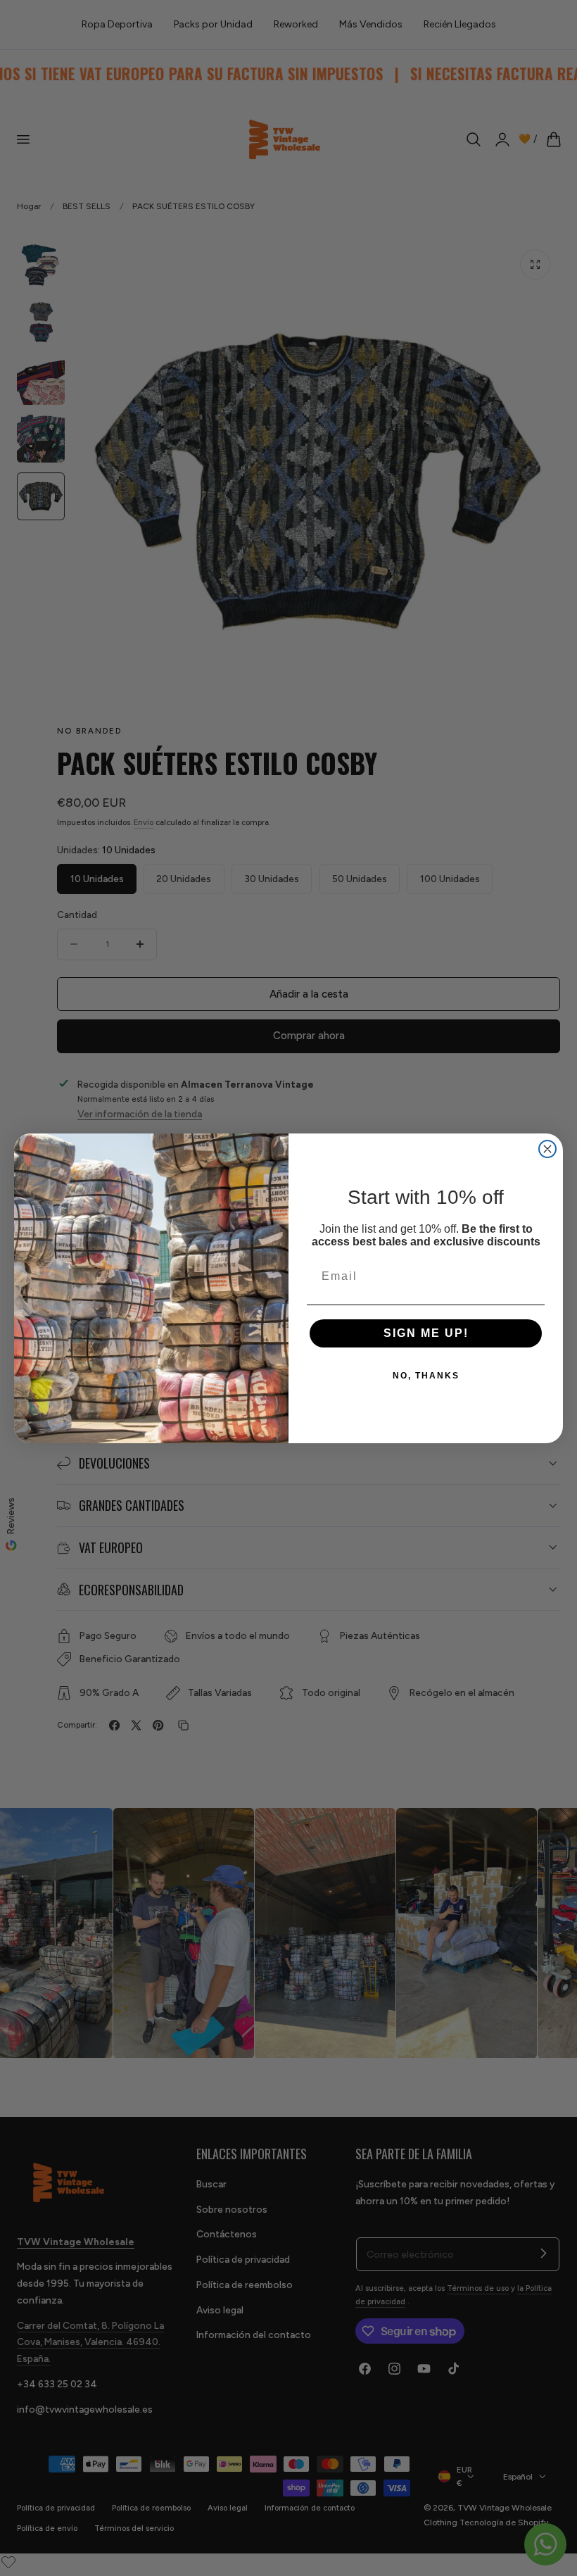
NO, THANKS (426, 1376)
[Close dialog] (547, 1149)
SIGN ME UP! (426, 1333)
